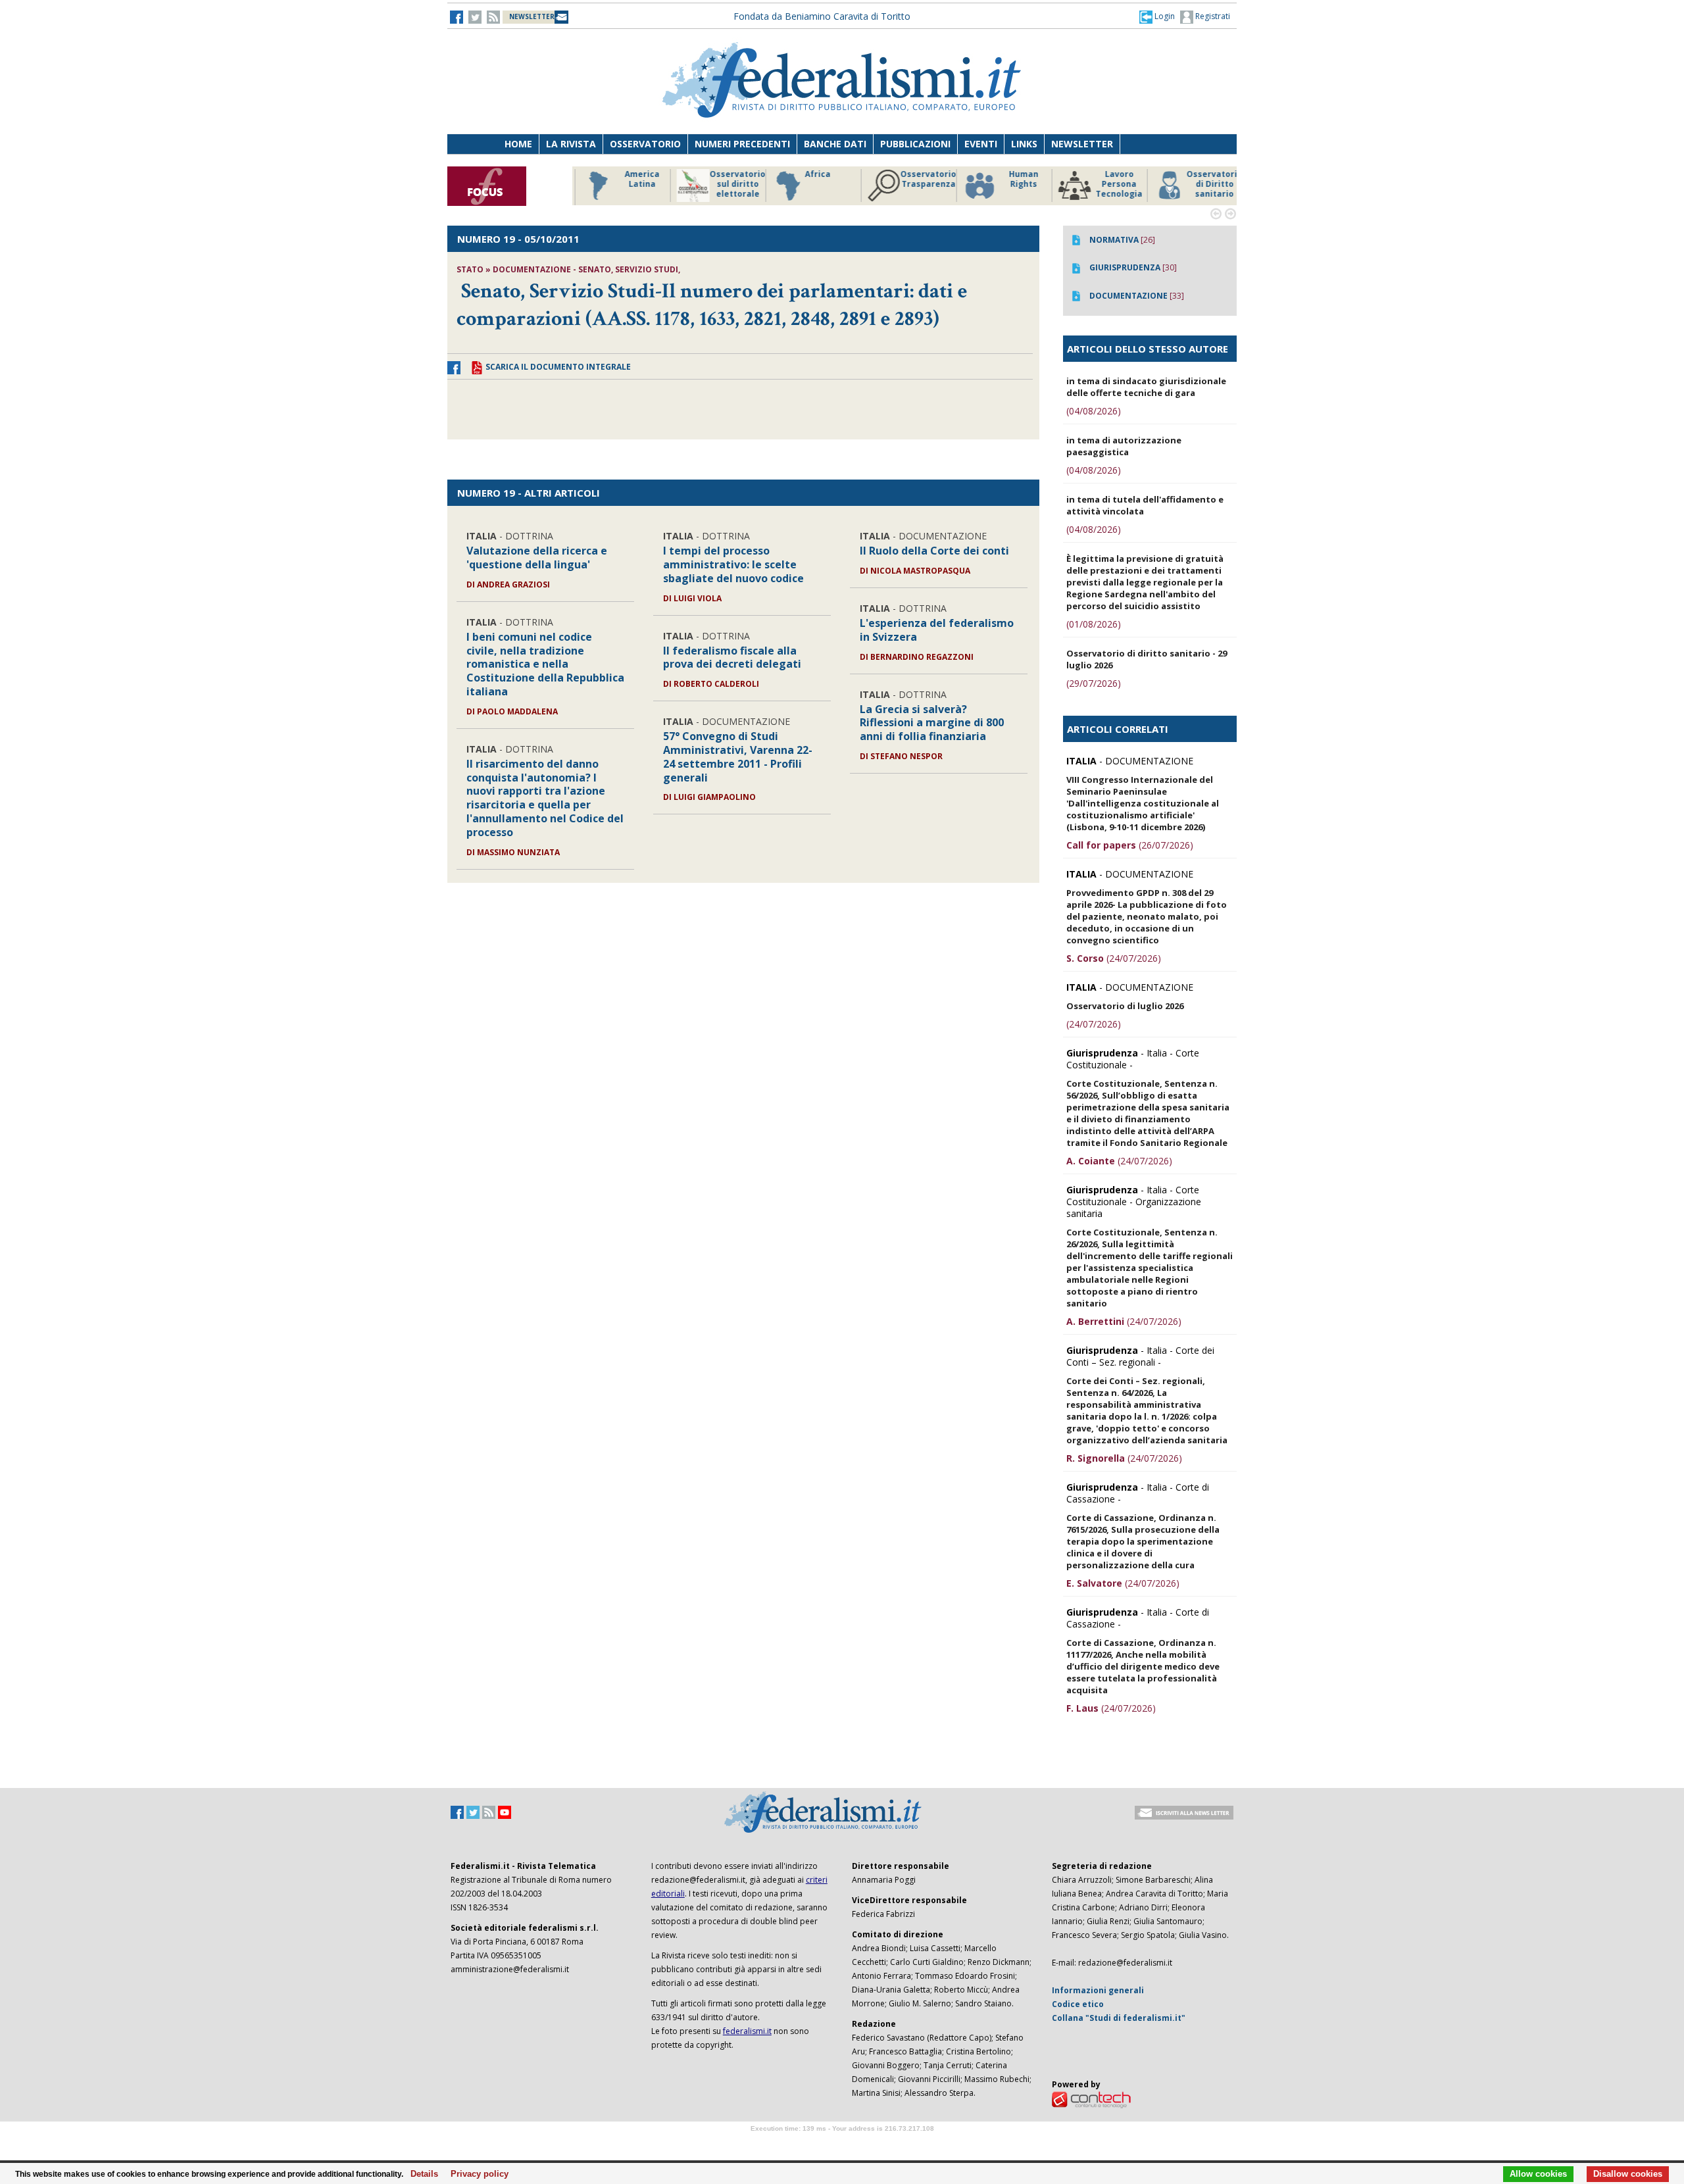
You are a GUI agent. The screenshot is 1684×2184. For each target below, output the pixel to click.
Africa (810, 174)
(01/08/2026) (1094, 624)
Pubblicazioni (915, 144)
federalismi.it (747, 2031)
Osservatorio (645, 144)
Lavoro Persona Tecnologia (1111, 184)
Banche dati (835, 144)
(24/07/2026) (1114, 958)
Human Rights (1016, 179)
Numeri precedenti (742, 144)
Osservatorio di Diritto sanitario (1207, 184)
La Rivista (571, 144)
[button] (1157, 16)
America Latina (634, 179)
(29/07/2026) (1094, 683)
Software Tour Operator (842, 2144)
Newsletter (1082, 144)
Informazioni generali (1098, 1990)
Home (518, 144)
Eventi (981, 144)
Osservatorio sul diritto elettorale (730, 184)
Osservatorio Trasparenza (921, 179)
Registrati (1212, 16)
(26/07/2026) (1130, 845)
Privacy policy (476, 2174)
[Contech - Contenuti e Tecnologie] (1091, 2099)
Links (1024, 144)
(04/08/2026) (1094, 411)
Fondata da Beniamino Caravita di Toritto (822, 16)
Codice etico (1078, 2004)
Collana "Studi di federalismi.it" (1119, 2018)
